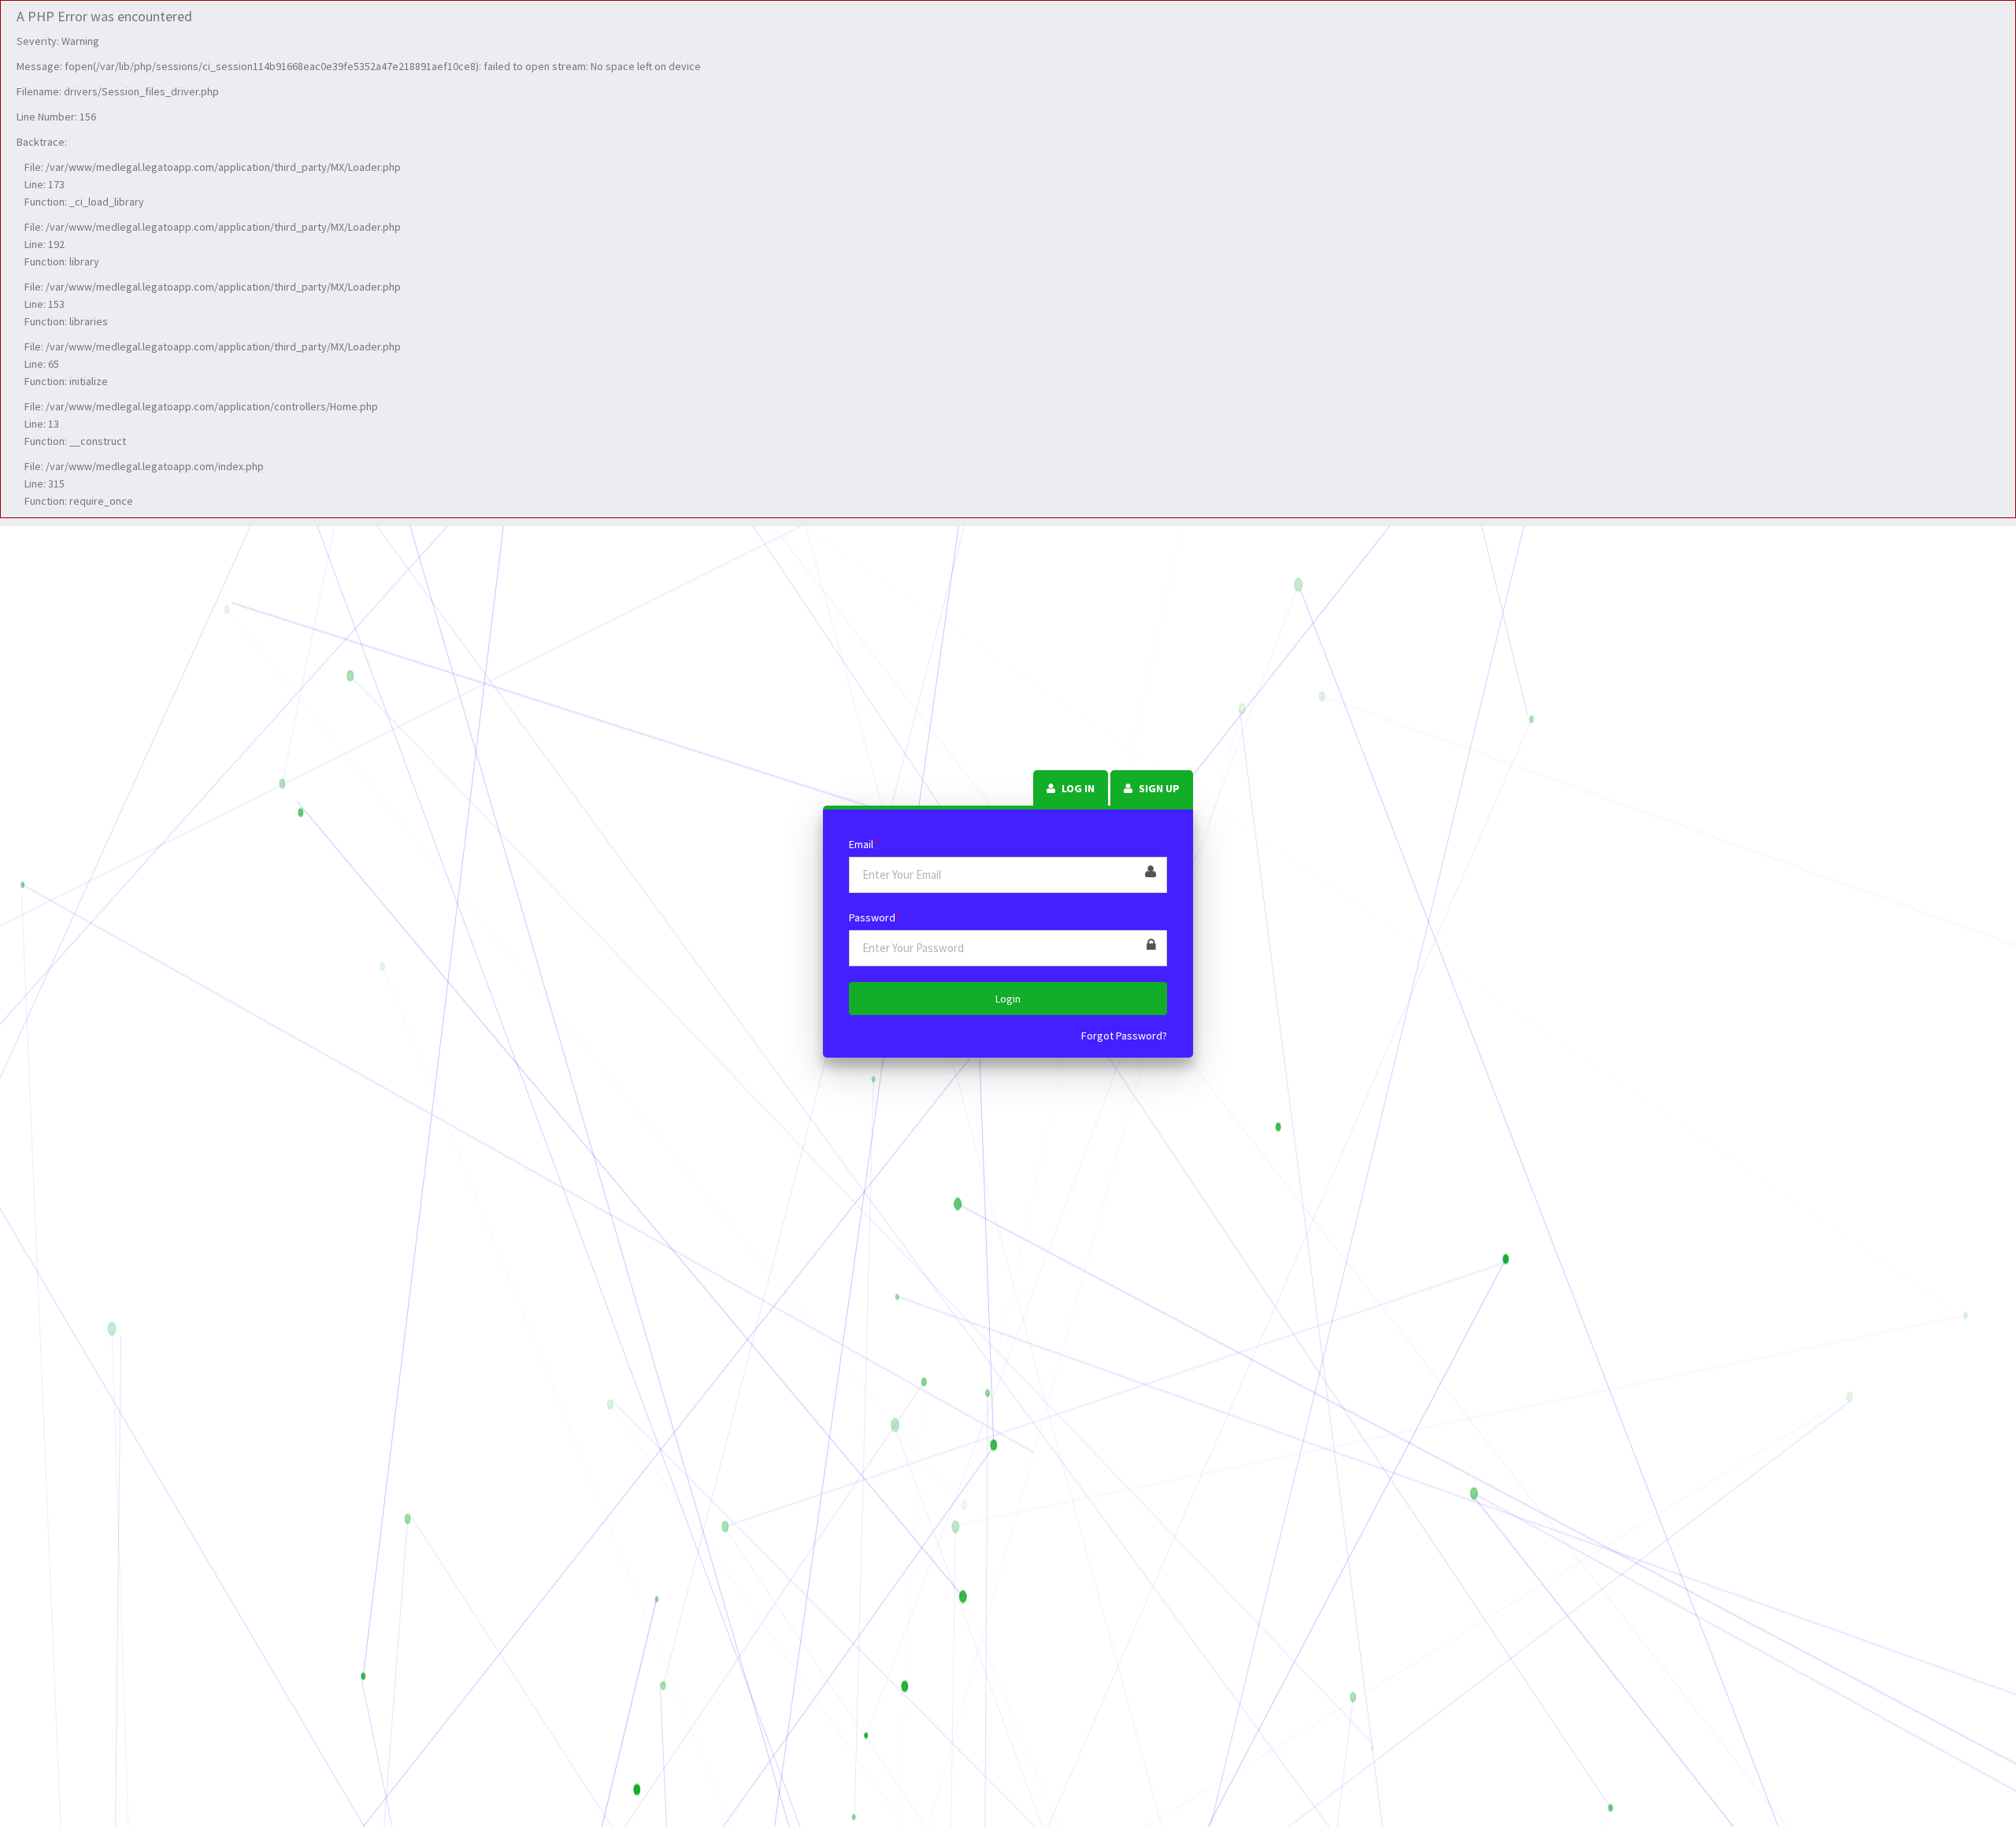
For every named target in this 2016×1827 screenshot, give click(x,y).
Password (875, 917)
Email (863, 844)
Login (1008, 999)
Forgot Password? (1124, 1036)
